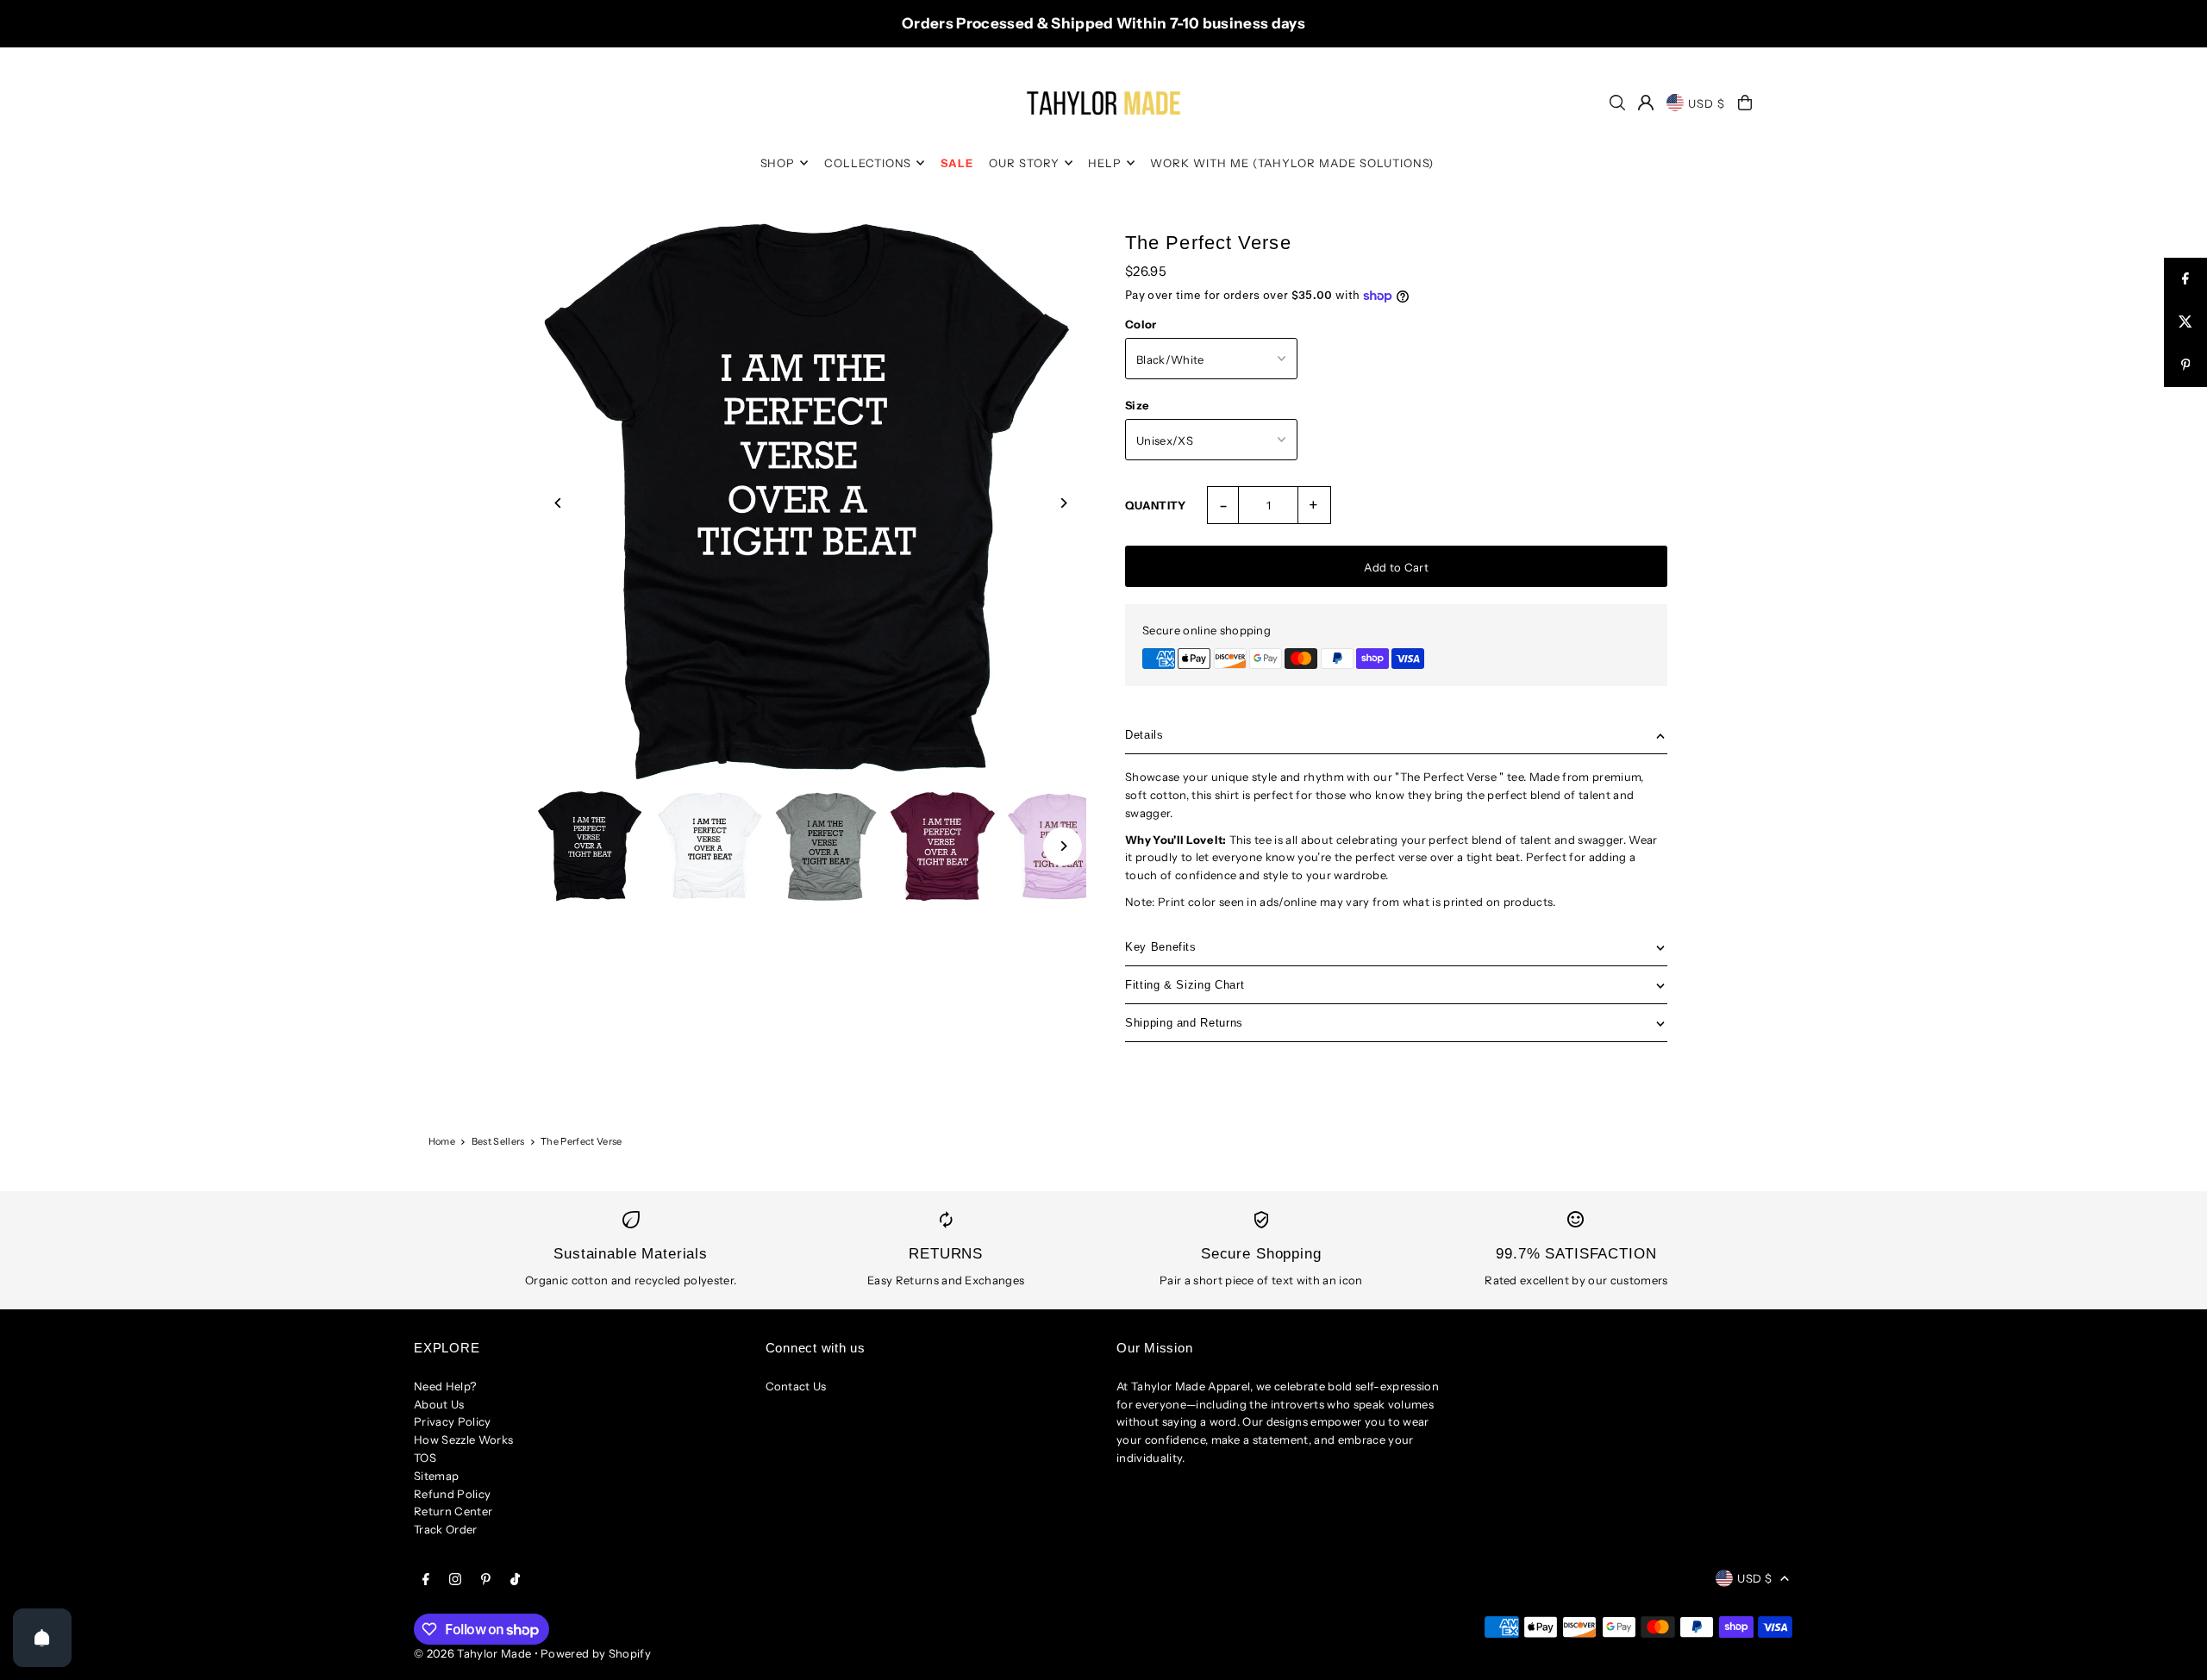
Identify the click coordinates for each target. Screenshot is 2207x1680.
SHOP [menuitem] (778, 163)
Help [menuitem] (1105, 163)
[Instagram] (455, 1580)
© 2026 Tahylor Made (474, 1653)
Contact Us (796, 1386)
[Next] (1063, 503)
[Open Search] (1617, 103)
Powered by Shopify (596, 1653)
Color (1141, 324)
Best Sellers (498, 1141)
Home (442, 1141)
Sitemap (436, 1476)
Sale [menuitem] (957, 163)
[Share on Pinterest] (2185, 365)
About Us (439, 1404)
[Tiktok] (515, 1580)
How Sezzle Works (463, 1440)
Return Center (453, 1511)
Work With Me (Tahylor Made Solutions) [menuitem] (1292, 163)
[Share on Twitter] (2185, 322)
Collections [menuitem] (868, 163)
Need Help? (445, 1386)
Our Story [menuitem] (1024, 163)
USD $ (1707, 103)
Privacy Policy (453, 1421)
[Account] (1646, 103)
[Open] (42, 1638)
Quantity (1156, 505)
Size (1137, 405)
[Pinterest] (486, 1580)
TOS (425, 1458)
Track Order (446, 1529)
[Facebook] (426, 1580)
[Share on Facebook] (2185, 279)
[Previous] (559, 503)
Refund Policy (452, 1494)
